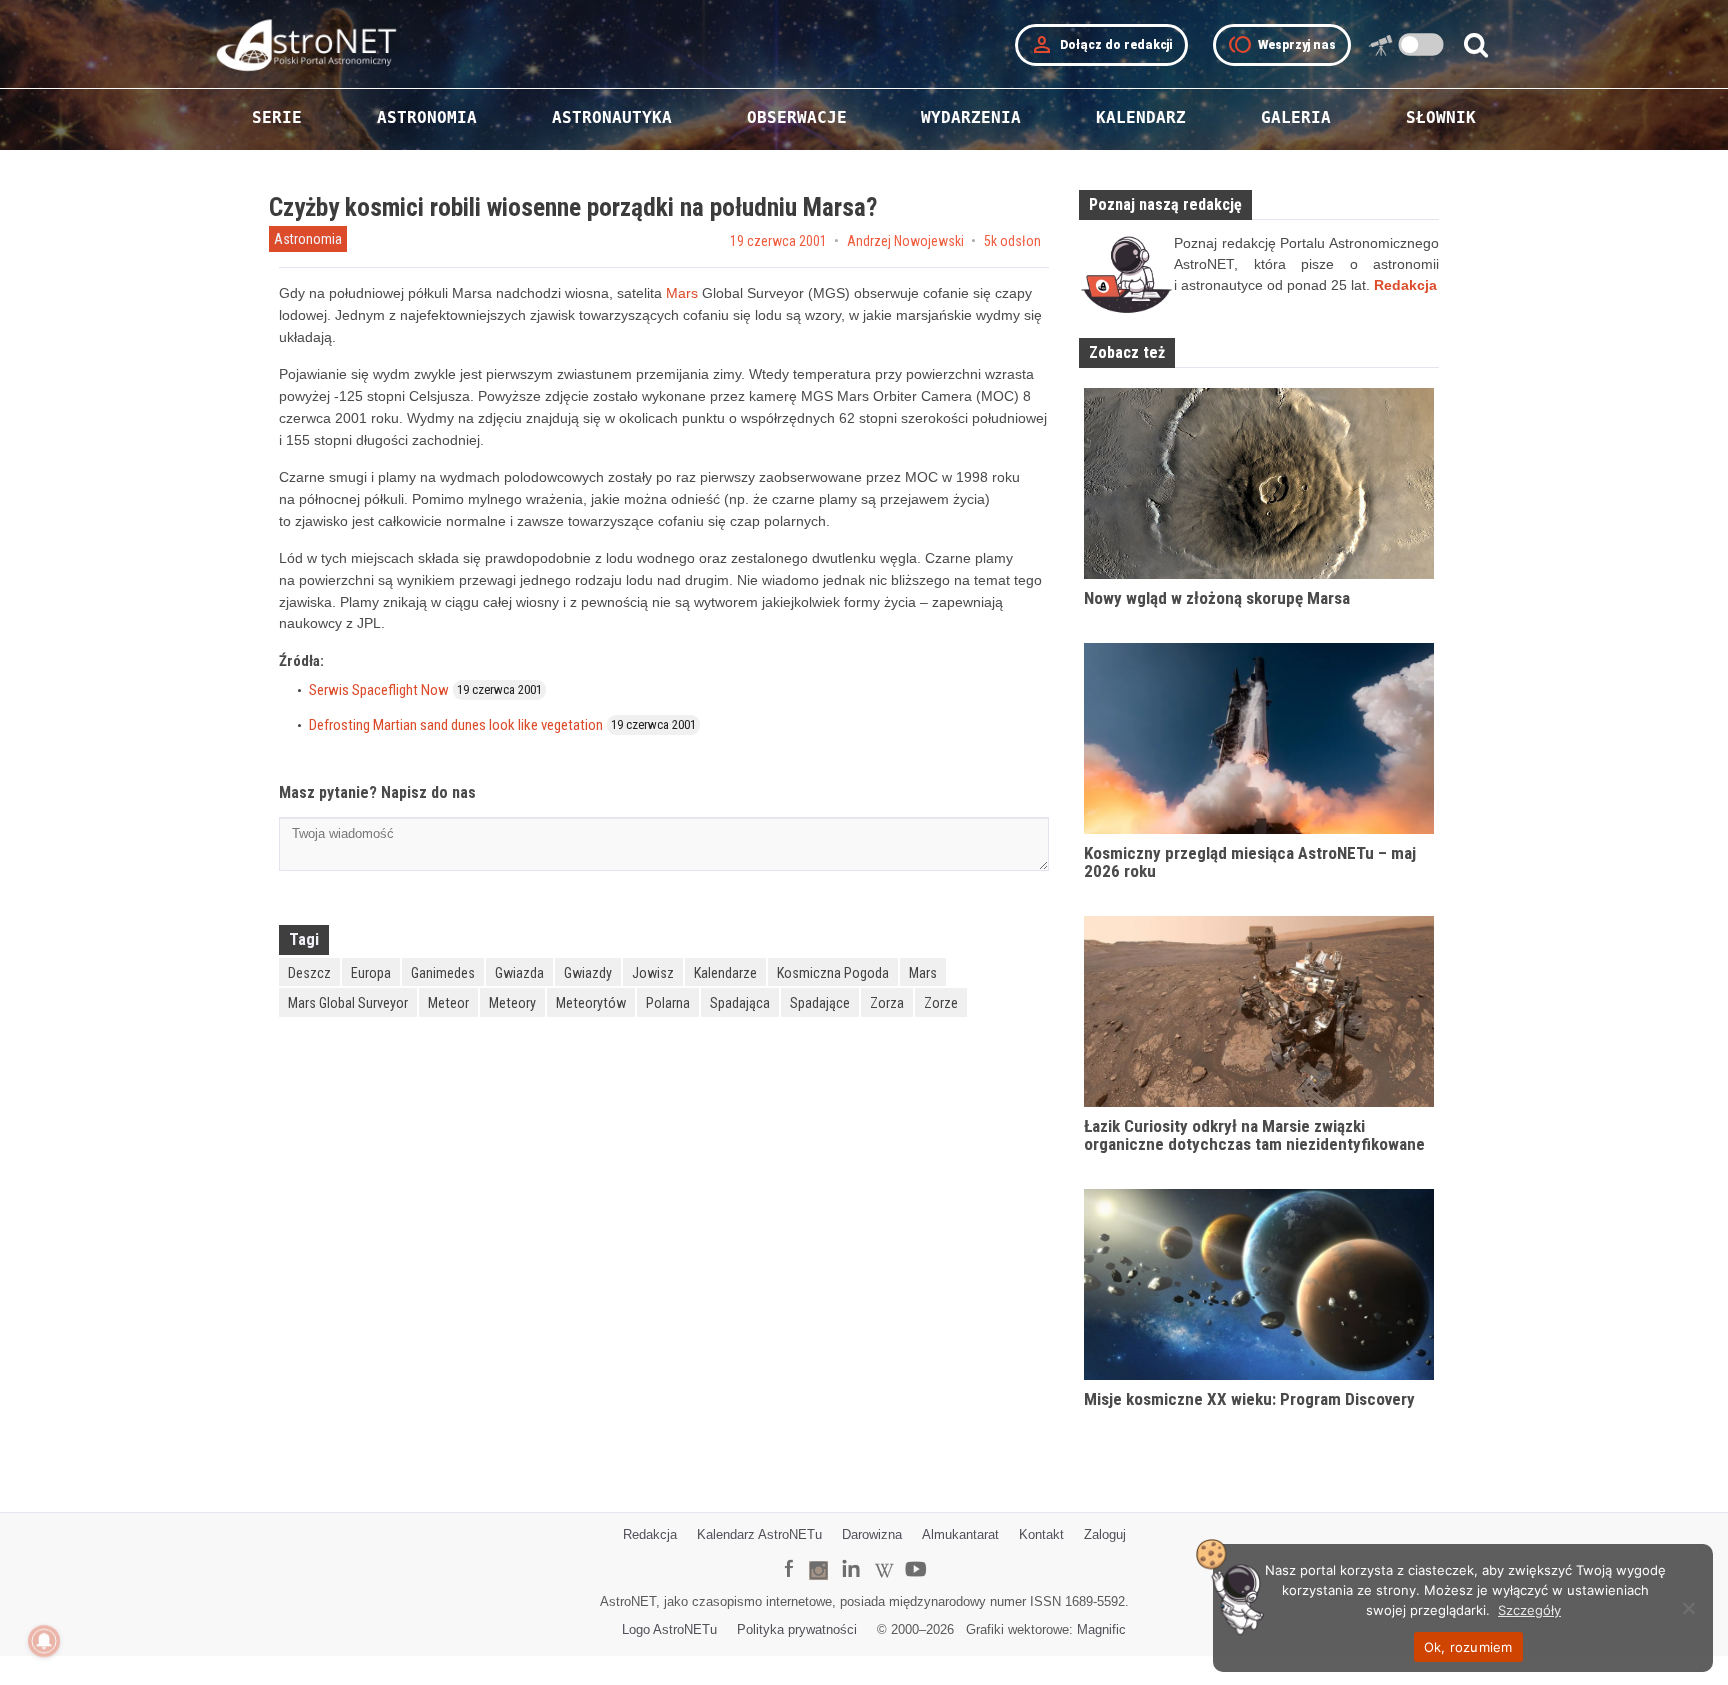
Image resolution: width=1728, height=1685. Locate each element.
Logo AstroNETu (669, 1629)
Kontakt (1041, 1534)
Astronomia (308, 239)
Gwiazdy (588, 973)
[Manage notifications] (44, 1641)
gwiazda (519, 973)
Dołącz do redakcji (1101, 45)
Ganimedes (443, 973)
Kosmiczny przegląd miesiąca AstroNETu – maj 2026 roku (1250, 862)
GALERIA (1296, 117)
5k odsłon (1012, 241)
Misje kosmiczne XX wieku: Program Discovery (1249, 1399)
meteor (448, 1003)
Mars (682, 293)
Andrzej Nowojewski (905, 241)
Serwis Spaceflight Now (379, 690)
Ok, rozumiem (1468, 1647)
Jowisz (653, 973)
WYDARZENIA (971, 117)
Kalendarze (725, 973)
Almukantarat (960, 1534)
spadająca (740, 1003)
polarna (668, 1003)
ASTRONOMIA (427, 117)
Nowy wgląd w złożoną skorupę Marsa (1217, 598)
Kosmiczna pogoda (833, 973)
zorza (887, 1003)
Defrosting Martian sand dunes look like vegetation (456, 725)
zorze (941, 1003)
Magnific (1101, 1629)
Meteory (512, 1003)
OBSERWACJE (797, 117)
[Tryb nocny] (1421, 44)
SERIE (277, 117)
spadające (820, 1003)
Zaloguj (1105, 1534)
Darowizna (872, 1534)
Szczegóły (1529, 1610)
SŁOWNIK (1441, 117)
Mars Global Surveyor (348, 1003)
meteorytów (591, 1003)
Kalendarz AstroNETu (759, 1534)
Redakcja (650, 1534)
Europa (371, 973)
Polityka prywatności (797, 1629)
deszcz (309, 973)
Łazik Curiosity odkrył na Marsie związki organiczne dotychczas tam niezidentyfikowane (1254, 1135)
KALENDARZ (1141, 117)
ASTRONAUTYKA (612, 117)
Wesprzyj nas (1282, 45)
